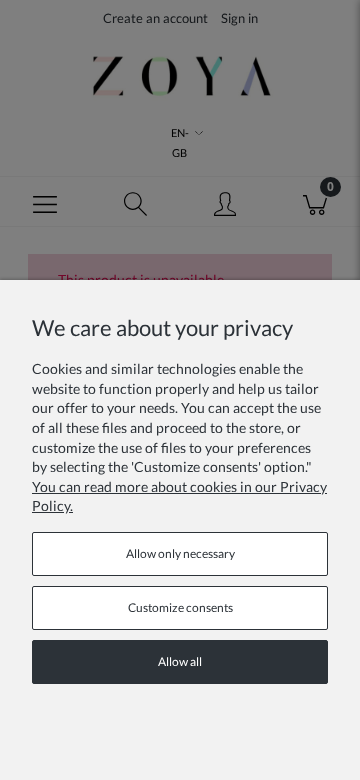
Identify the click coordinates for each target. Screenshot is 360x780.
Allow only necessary (180, 553)
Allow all (180, 661)
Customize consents (180, 607)
